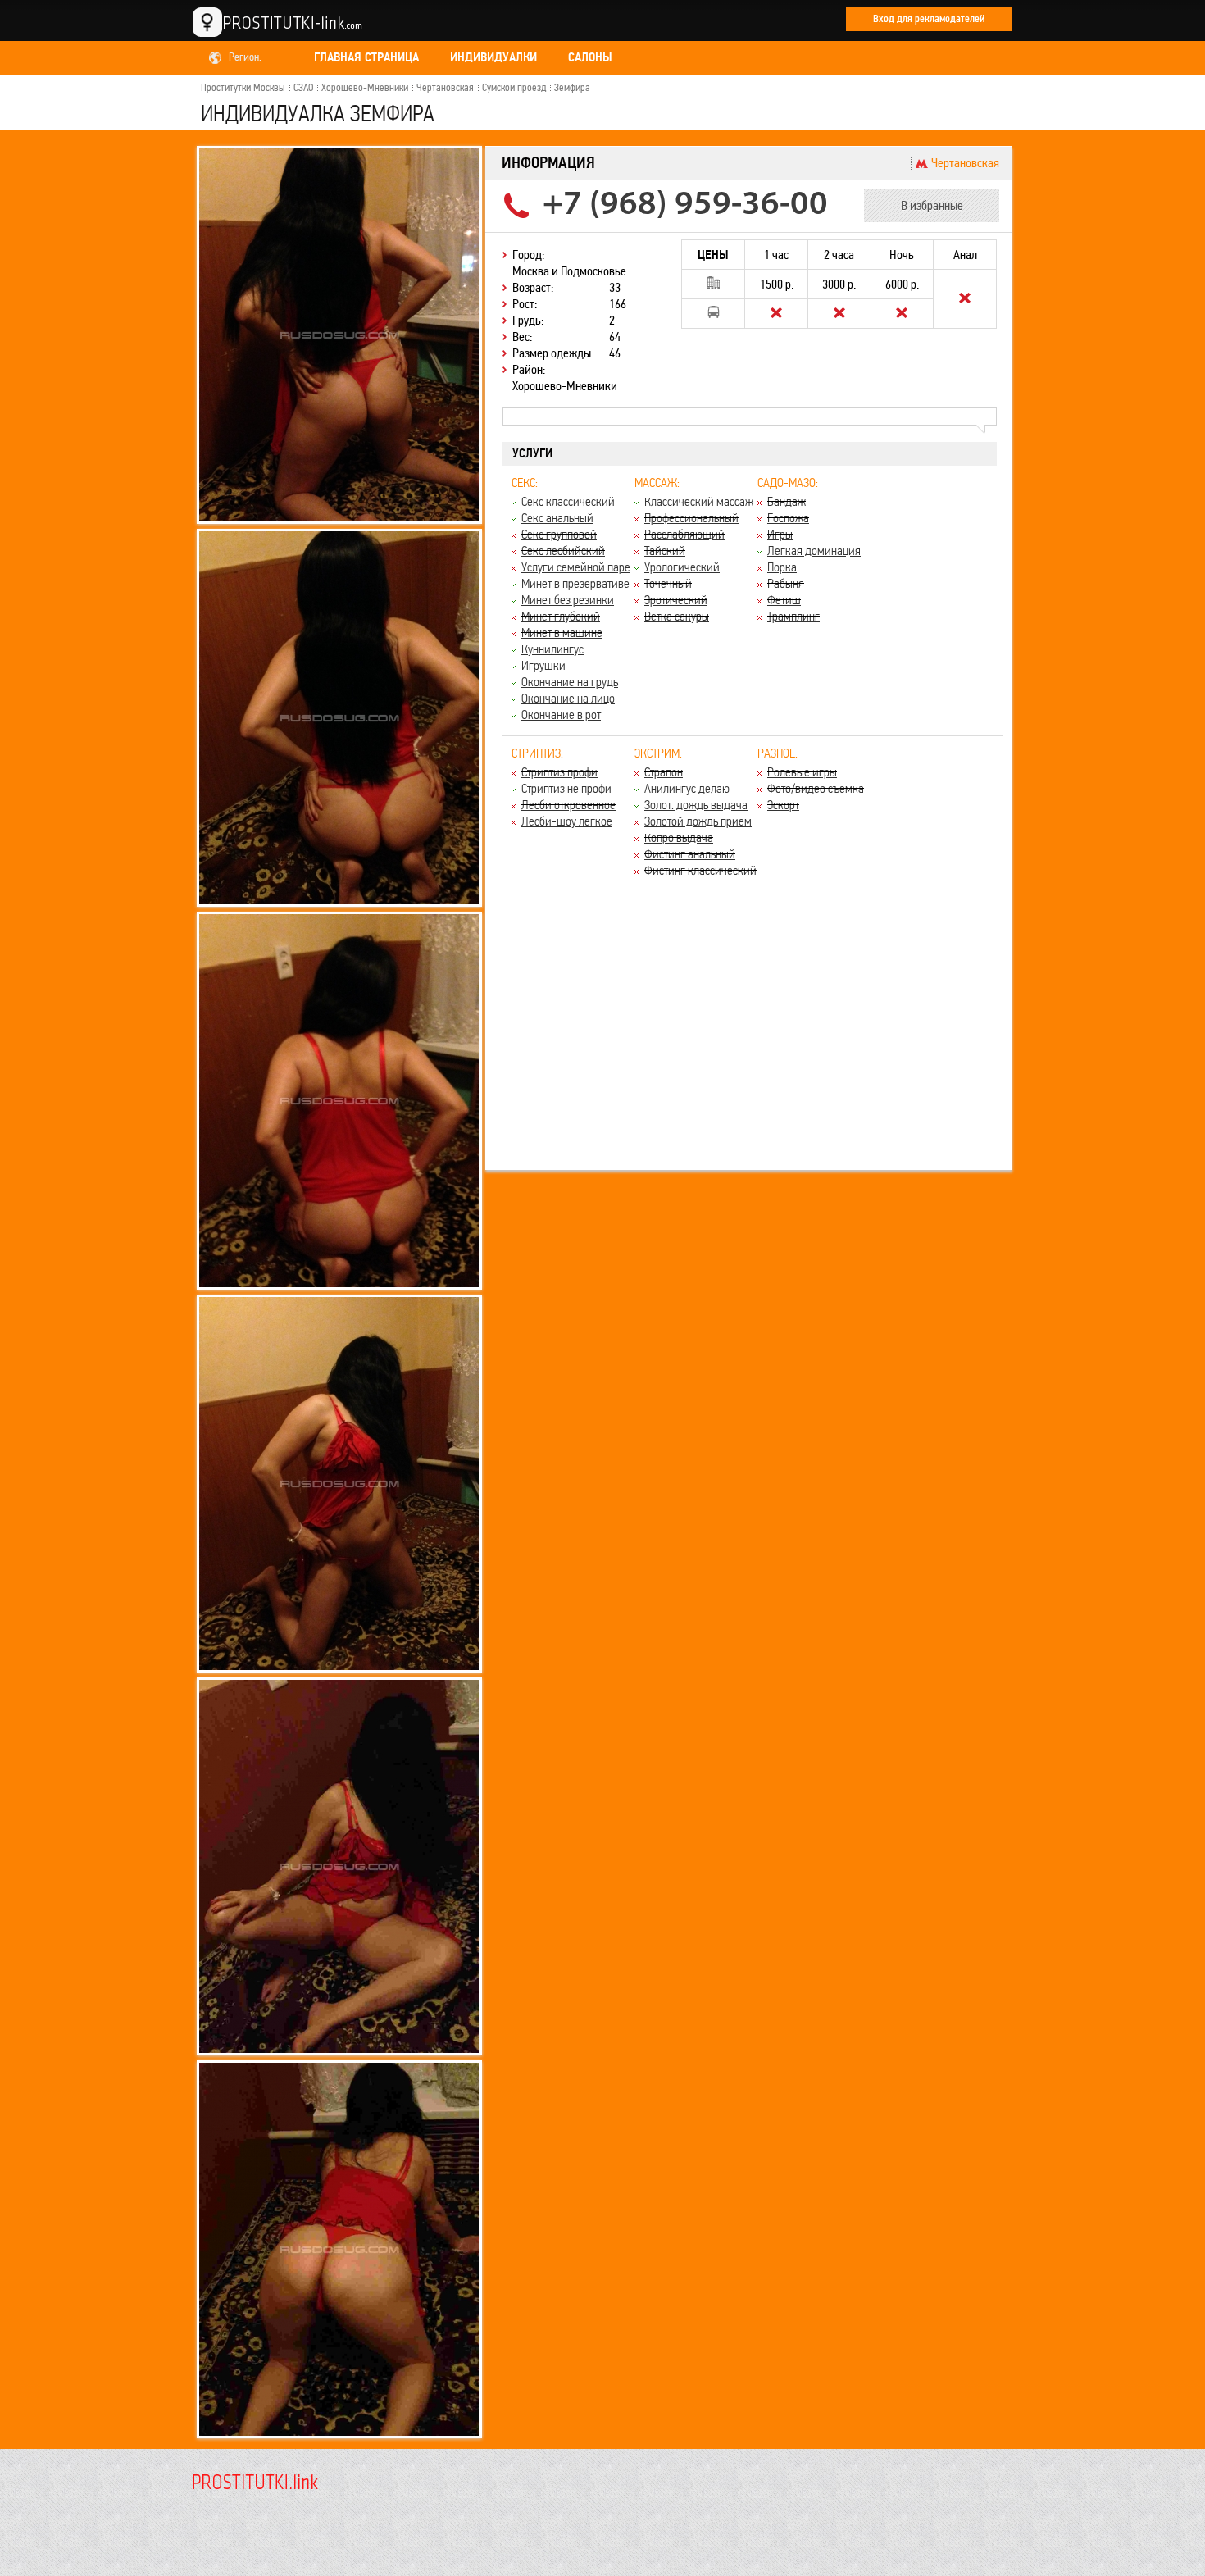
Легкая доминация (814, 551)
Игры (780, 534)
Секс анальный (557, 518)
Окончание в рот (561, 715)
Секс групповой (559, 534)
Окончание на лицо (568, 698)
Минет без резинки (568, 600)
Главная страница (366, 57)
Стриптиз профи (559, 772)
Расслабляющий (684, 534)
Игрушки (543, 665)
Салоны (590, 57)
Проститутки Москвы (243, 88)
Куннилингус (552, 649)
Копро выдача (679, 837)
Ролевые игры (802, 772)
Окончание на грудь (570, 682)
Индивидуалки (493, 57)
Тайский (665, 551)
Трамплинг (793, 616)
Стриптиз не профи (566, 788)
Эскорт (783, 805)
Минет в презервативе (575, 583)
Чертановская (445, 88)
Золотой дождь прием (698, 821)
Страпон (664, 772)
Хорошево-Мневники (365, 88)
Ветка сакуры (677, 616)
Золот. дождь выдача (696, 805)
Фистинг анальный (690, 854)
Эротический (676, 600)
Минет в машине (562, 633)
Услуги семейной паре (576, 567)
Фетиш (784, 600)
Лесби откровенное (568, 805)
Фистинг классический (700, 870)
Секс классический (568, 501)
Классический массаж (699, 501)
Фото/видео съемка (816, 788)
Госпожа (788, 518)
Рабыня (786, 583)
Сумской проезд (514, 88)
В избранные (932, 205)
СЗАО (303, 88)
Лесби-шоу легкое (567, 821)
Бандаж (787, 501)
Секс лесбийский (563, 551)
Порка (782, 567)
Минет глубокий (561, 616)
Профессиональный (691, 518)
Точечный (668, 583)
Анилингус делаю (687, 788)
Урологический (682, 567)
